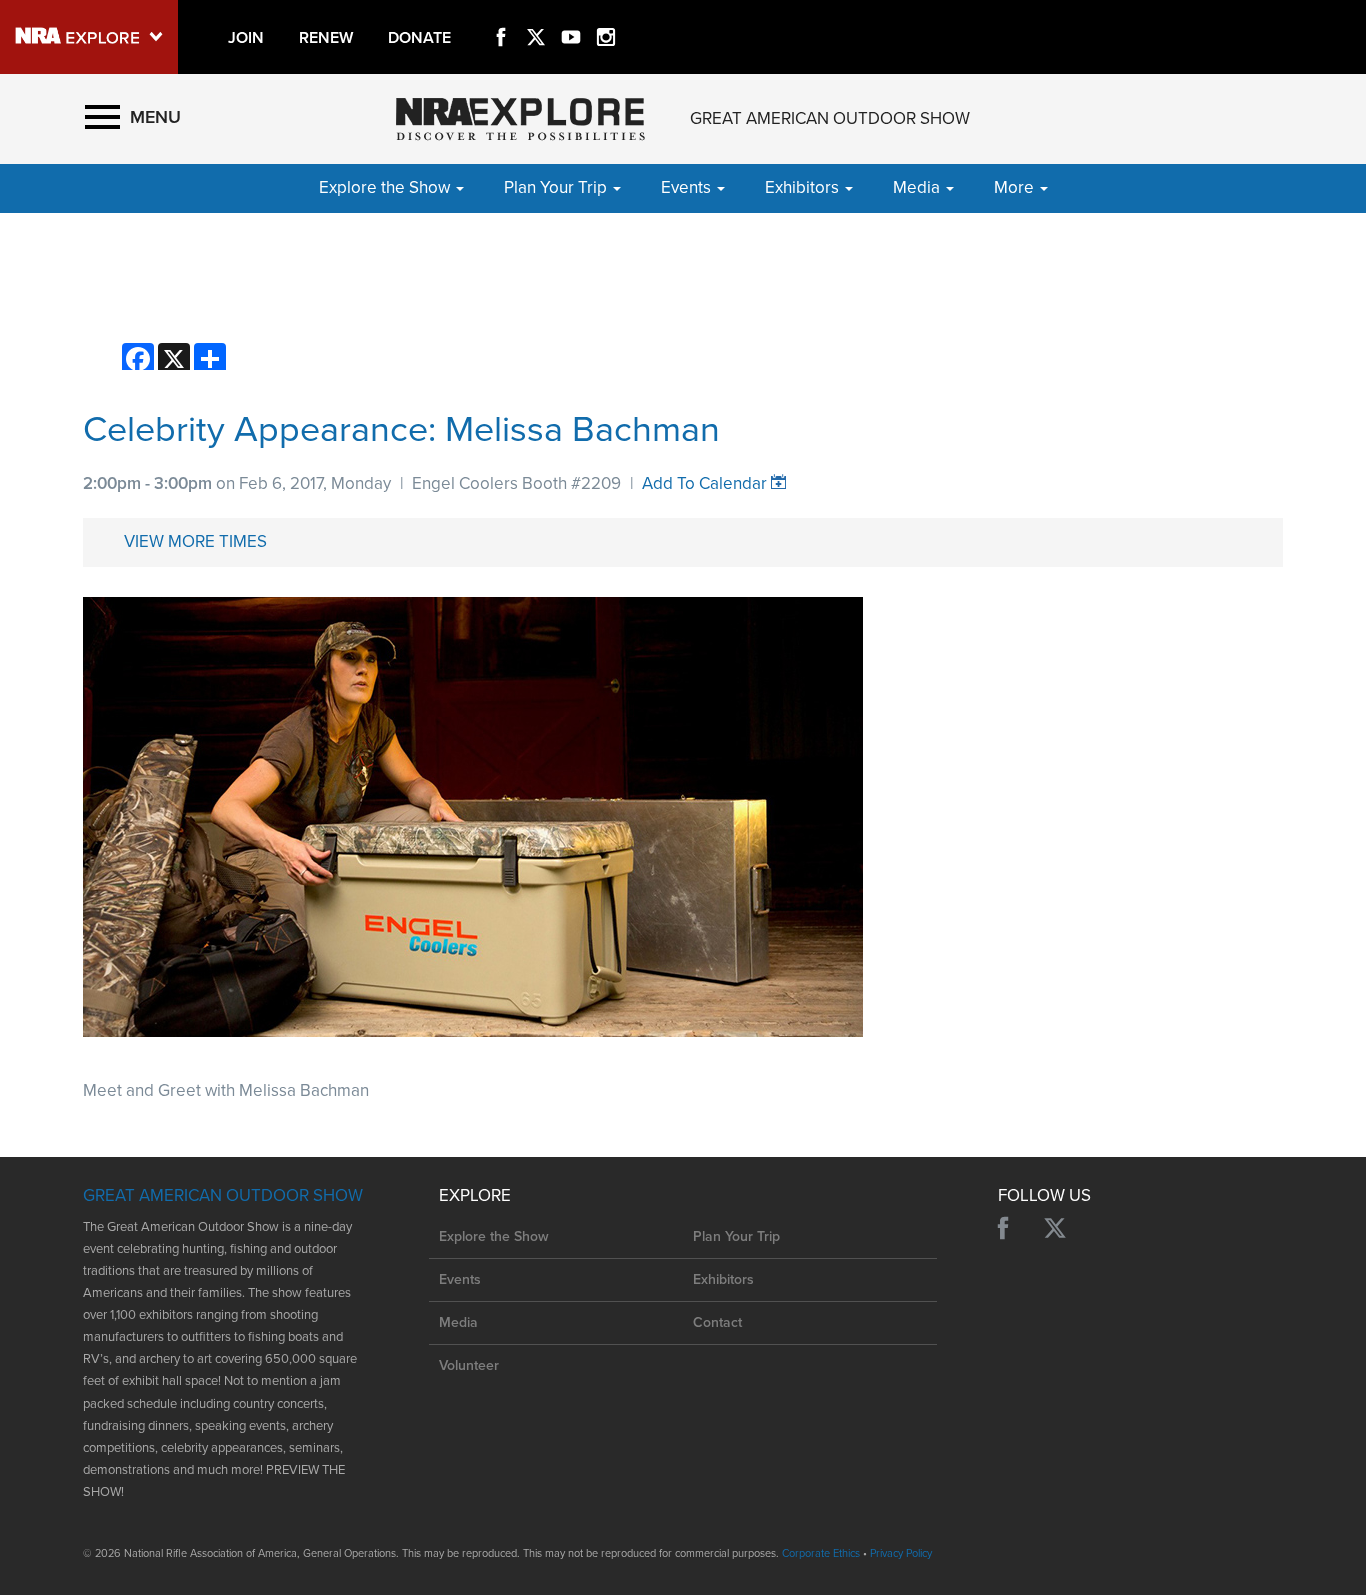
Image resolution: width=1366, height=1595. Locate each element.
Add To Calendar (704, 483)
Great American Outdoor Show (830, 118)
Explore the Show (494, 1236)
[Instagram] (606, 14)
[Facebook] (501, 14)
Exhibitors (723, 1279)
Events (460, 1279)
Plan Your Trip (736, 1236)
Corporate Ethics (821, 1553)
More (1016, 187)
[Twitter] (536, 14)
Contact (717, 1322)
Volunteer (469, 1365)
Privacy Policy (901, 1553)
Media (458, 1322)
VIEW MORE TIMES (195, 541)
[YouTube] (571, 14)
